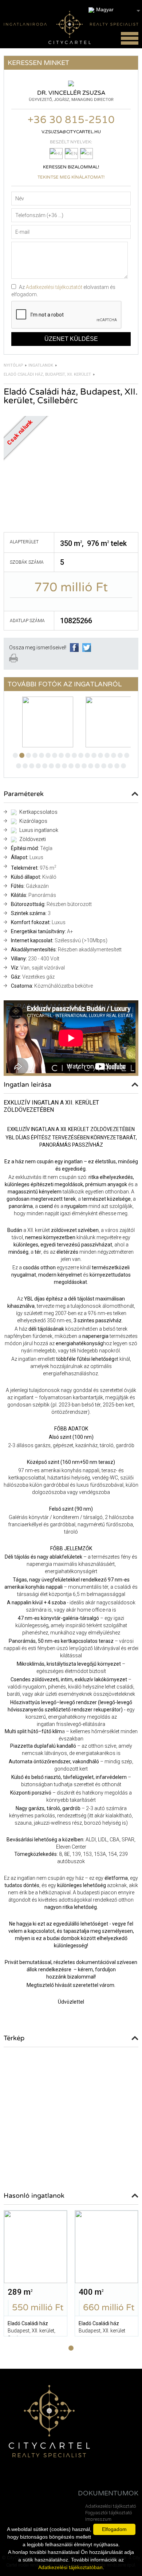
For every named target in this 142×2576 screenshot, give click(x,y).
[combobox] (114, 10)
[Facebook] (74, 650)
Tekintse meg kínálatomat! (71, 177)
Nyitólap (13, 365)
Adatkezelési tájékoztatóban (70, 2567)
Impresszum (98, 2519)
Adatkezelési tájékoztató (111, 2506)
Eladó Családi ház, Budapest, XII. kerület (47, 374)
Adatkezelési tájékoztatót (54, 287)
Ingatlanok (41, 365)
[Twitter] (87, 650)
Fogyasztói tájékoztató (109, 2513)
